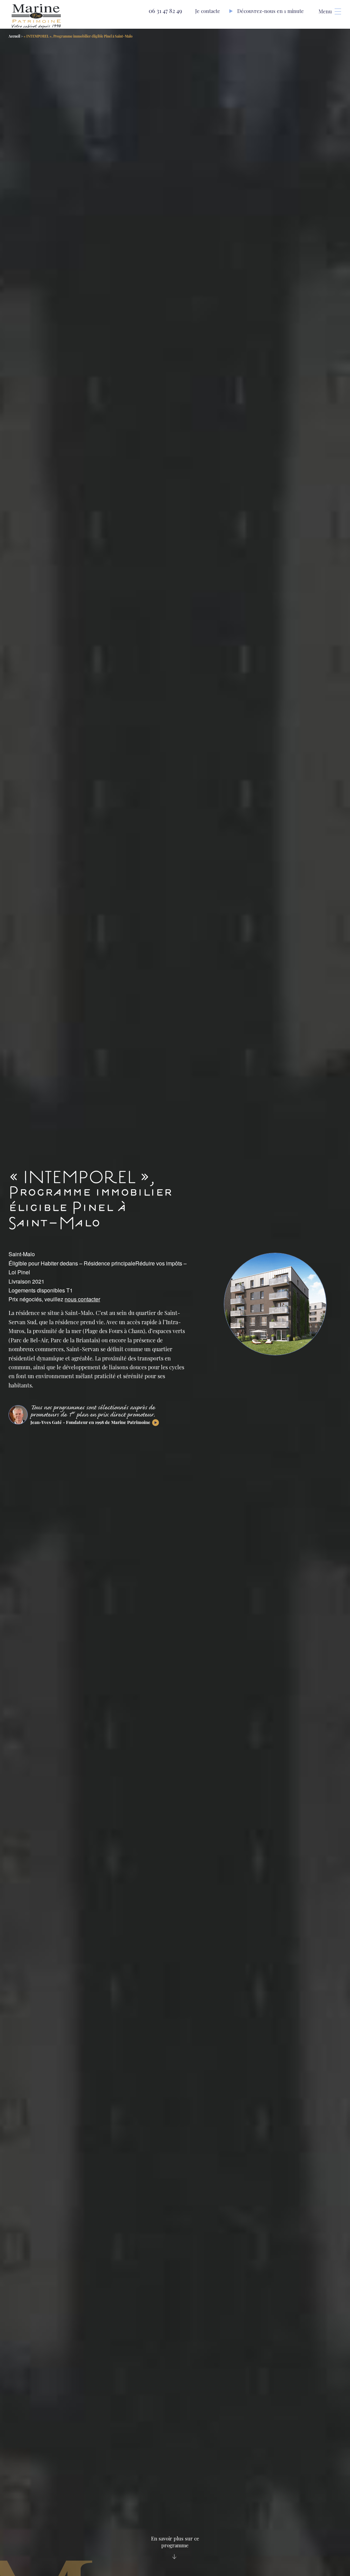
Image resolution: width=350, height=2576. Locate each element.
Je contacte (208, 11)
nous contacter (82, 1299)
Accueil (14, 36)
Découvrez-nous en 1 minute (271, 11)
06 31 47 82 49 (165, 11)
